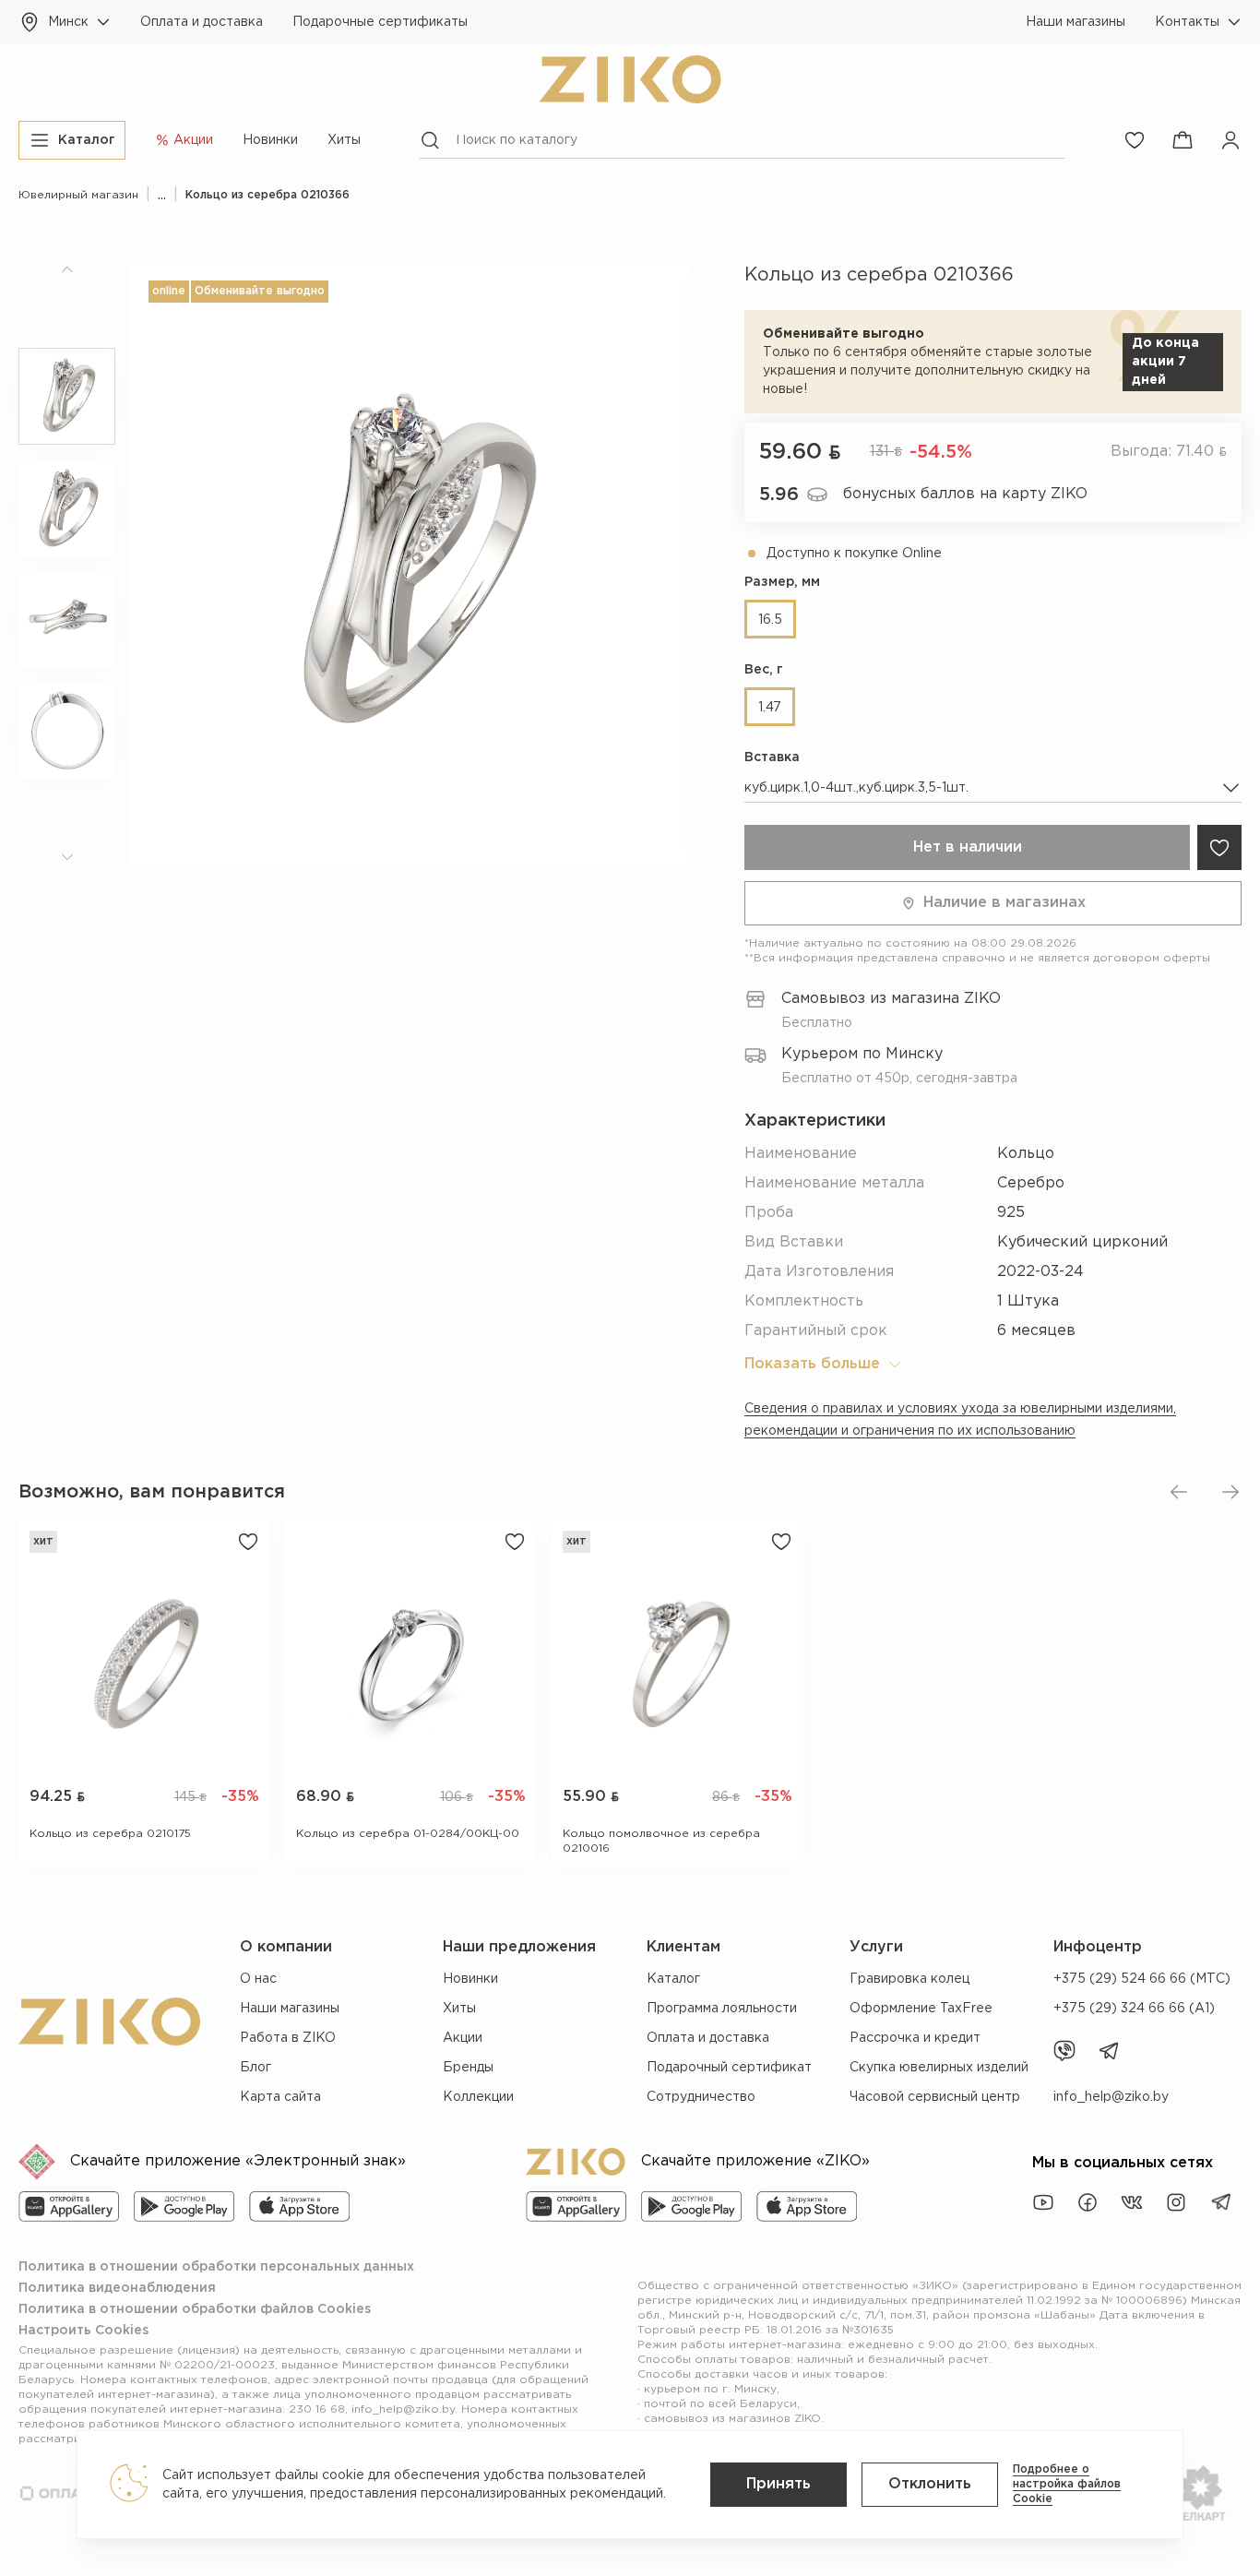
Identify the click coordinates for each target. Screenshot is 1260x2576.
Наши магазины (1076, 22)
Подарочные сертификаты (380, 22)
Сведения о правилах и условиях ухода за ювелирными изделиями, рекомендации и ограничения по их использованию (960, 1420)
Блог (256, 2068)
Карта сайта (280, 2097)
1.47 (770, 708)
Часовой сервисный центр (935, 2097)
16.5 (770, 620)
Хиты (344, 140)
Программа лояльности (722, 2009)
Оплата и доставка (202, 22)
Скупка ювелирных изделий (939, 2068)
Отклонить (930, 2484)
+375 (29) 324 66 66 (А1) (1134, 2009)
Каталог (673, 1979)
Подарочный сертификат (729, 2068)
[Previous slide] (1179, 1492)
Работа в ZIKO (288, 2038)
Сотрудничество (701, 2097)
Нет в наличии (968, 847)
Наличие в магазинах (1004, 903)
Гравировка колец (909, 1979)
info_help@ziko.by (1111, 2097)
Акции (463, 2038)
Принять (779, 2484)
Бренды (468, 2068)
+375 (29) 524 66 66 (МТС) (1142, 1979)
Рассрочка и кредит (915, 2038)
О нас (258, 1979)
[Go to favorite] (1135, 140)
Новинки (270, 140)
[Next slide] (1230, 1492)
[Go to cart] (1183, 140)
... (162, 195)
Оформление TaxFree (921, 2009)
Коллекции (478, 2097)
